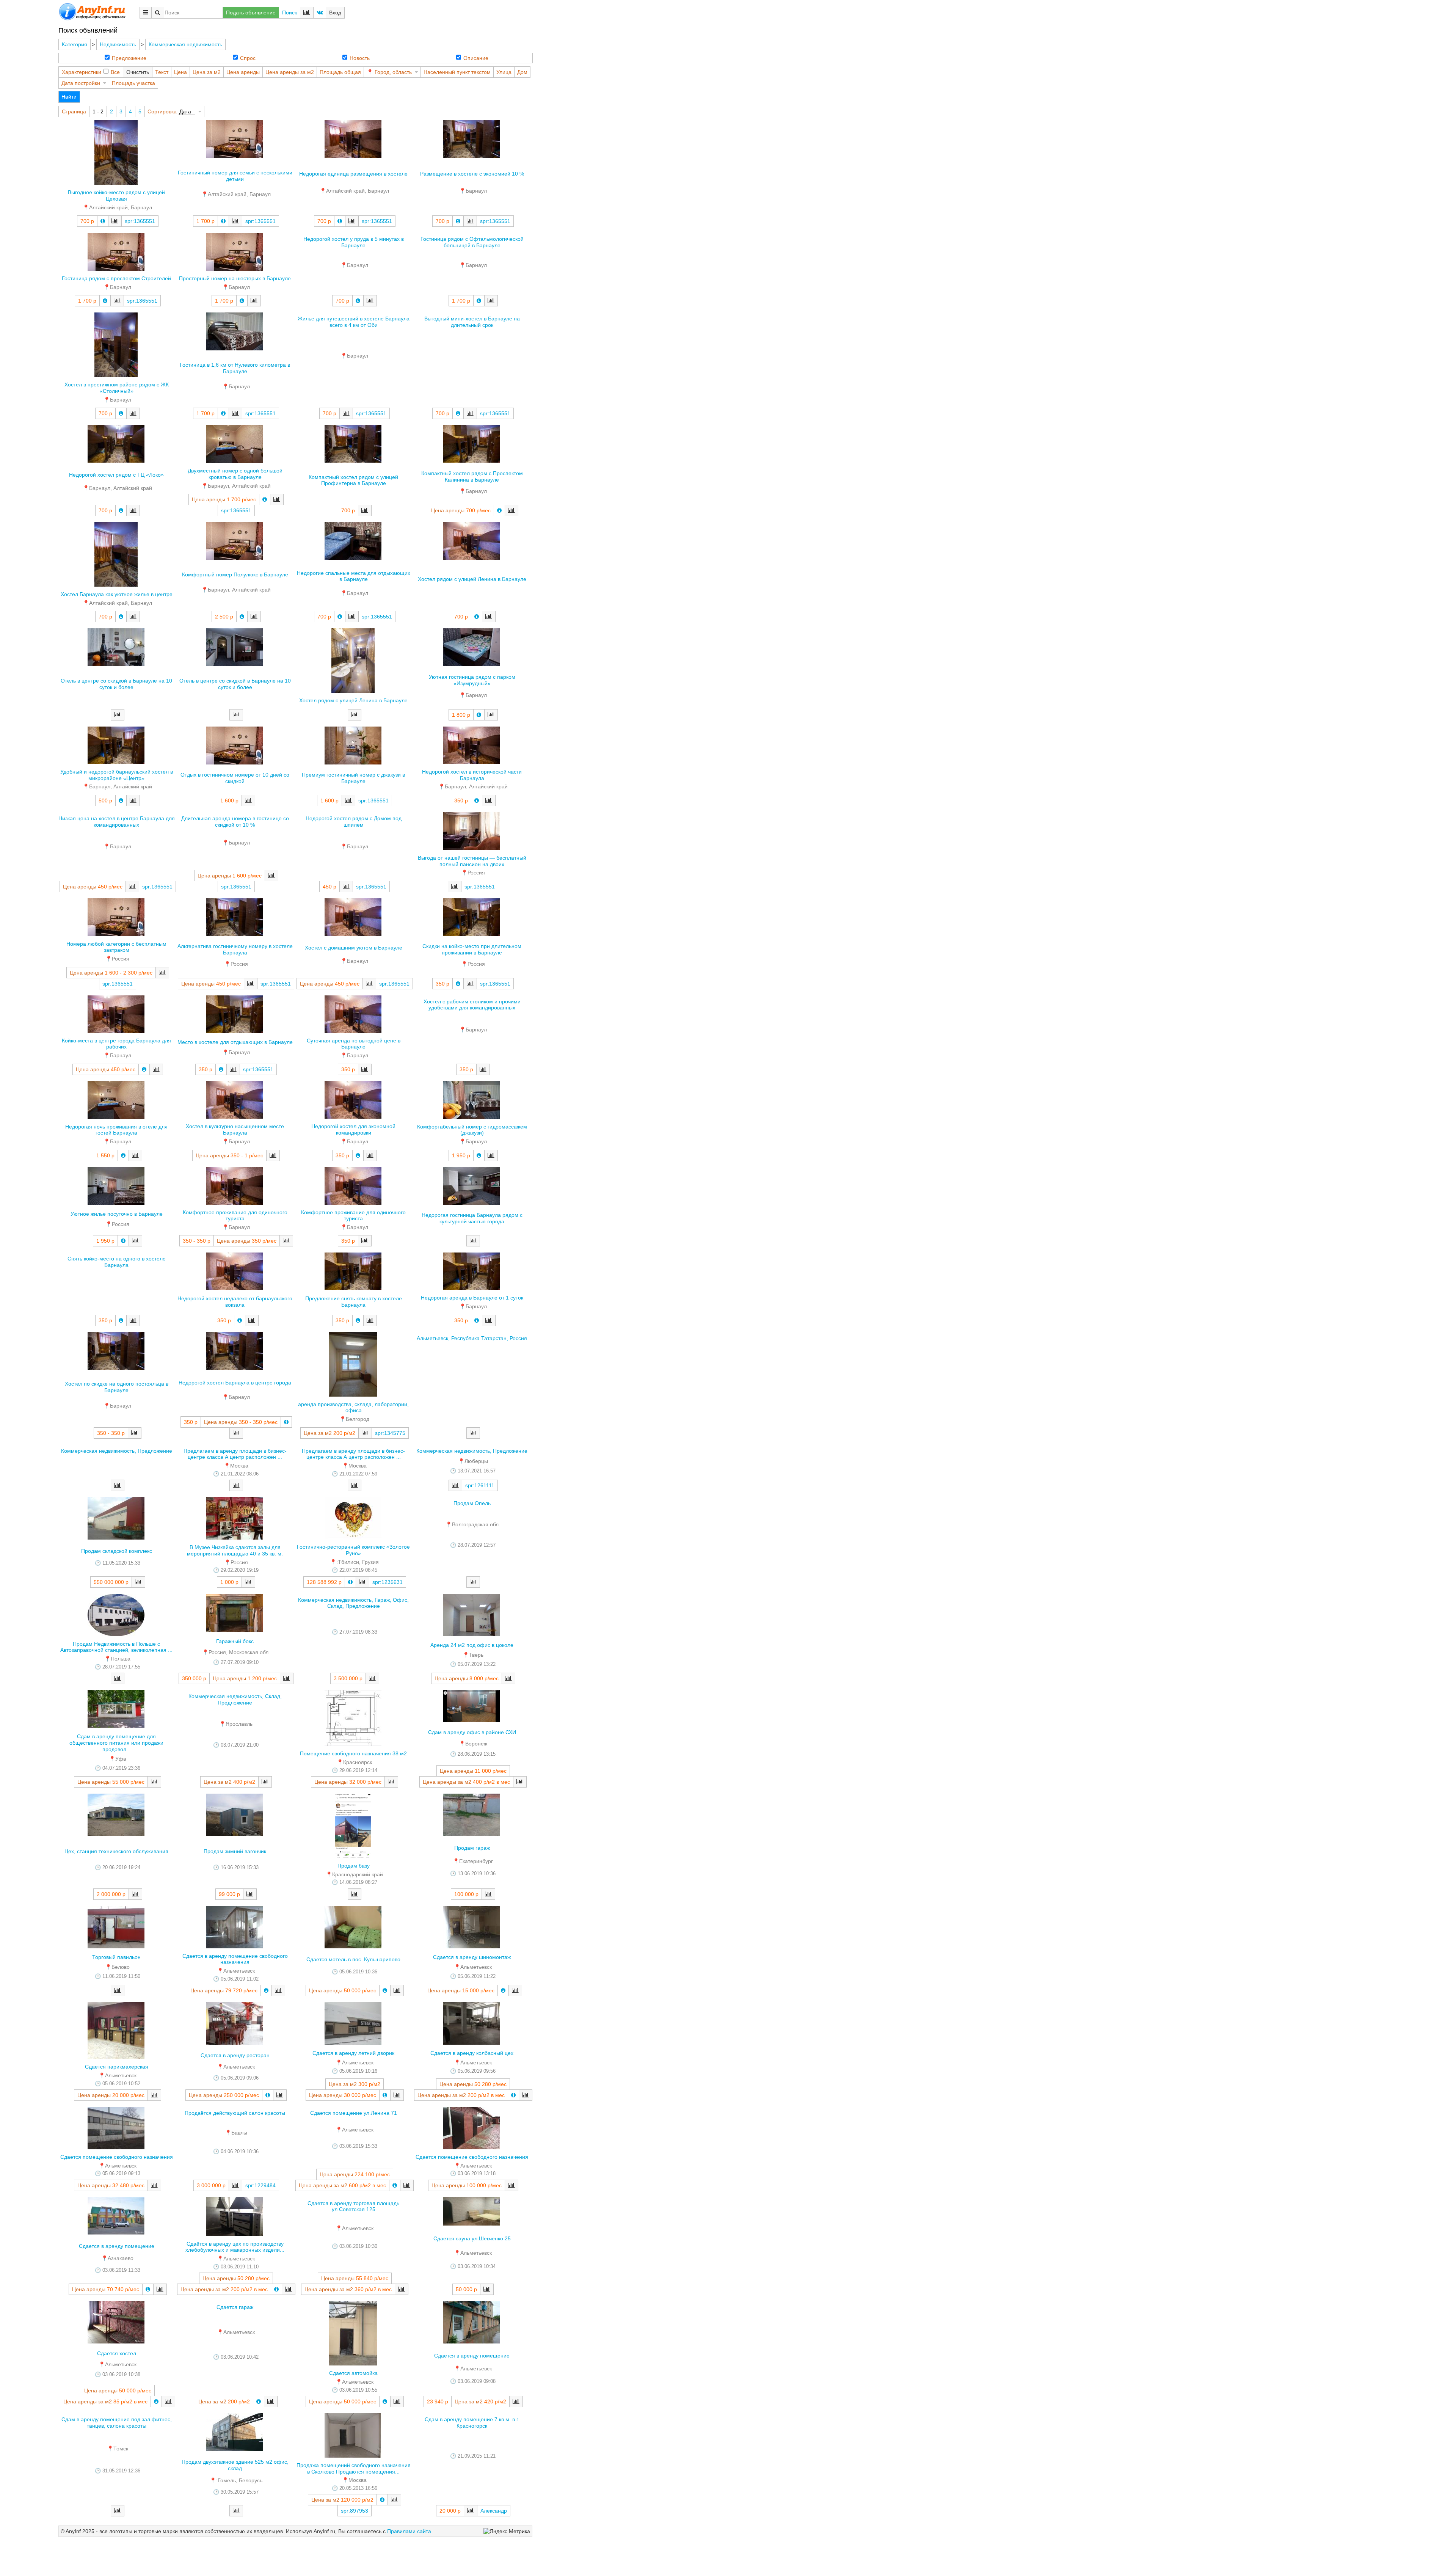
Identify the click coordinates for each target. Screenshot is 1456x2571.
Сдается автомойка (353, 2373)
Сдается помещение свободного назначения (117, 2157)
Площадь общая (340, 72)
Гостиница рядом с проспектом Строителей (116, 278)
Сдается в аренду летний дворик (353, 2053)
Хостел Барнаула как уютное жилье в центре (117, 594)
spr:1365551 (140, 221)
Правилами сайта (409, 2531)
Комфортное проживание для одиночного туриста (235, 1216)
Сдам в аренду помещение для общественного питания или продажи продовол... (116, 1743)
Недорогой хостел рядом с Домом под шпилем (354, 822)
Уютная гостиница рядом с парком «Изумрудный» (472, 680)
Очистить (138, 72)
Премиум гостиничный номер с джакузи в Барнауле (353, 778)
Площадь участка (133, 83)
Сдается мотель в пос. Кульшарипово (353, 1959)
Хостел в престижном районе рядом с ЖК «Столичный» (117, 388)
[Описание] (103, 221)
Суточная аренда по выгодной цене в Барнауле (354, 1044)
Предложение (129, 58)
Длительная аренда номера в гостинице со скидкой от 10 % (235, 822)
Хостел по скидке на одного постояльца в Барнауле (117, 1387)
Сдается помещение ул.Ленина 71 (354, 2113)
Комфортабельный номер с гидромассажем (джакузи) (472, 1130)
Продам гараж (472, 1848)
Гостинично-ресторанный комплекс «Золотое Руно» (353, 1550)
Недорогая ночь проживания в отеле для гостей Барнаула (116, 1130)
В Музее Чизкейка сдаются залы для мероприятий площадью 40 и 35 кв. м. (235, 1550)
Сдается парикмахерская (117, 2067)
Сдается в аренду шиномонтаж (472, 1957)
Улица (504, 72)
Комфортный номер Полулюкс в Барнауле (235, 574)
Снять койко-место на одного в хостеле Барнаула (117, 1262)
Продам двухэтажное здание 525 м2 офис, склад (235, 2465)
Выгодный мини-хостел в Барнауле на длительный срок (472, 322)
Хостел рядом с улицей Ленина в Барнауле (472, 579)
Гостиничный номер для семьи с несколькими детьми (235, 176)
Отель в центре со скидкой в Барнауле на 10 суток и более (116, 684)
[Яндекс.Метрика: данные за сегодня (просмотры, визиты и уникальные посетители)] (507, 2531)
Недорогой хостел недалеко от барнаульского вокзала (235, 1302)
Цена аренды (243, 72)
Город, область (393, 72)
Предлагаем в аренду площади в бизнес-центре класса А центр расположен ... (235, 1454)
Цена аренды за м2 (290, 72)
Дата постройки (81, 83)
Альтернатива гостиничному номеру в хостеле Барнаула (235, 949)
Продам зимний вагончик (235, 1851)
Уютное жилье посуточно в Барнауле (117, 1214)
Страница (74, 111)
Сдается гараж (235, 2307)
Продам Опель (472, 1503)
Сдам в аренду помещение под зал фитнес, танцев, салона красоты (117, 2423)
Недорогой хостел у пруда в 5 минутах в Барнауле (354, 242)
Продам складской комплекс (117, 1551)
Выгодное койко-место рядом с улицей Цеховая (116, 195)
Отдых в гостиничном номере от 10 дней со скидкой (235, 778)
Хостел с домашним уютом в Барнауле (354, 948)
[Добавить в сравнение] (115, 221)
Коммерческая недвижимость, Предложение (117, 1451)
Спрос (248, 58)
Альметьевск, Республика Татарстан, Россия (472, 1338)
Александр (494, 2511)
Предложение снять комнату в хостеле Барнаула (354, 1302)
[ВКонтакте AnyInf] (320, 13)
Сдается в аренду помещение (117, 2246)
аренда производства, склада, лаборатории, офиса (353, 1407)
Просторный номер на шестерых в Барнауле (235, 278)
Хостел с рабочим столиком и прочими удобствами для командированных (472, 1005)
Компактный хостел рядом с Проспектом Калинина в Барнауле (472, 476)
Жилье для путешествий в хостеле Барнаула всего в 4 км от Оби (354, 322)
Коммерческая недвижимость (185, 44)
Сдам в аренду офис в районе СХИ (472, 1732)
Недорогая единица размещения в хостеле (353, 174)
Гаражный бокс (235, 1641)
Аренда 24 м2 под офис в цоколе (472, 1645)
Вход (335, 13)
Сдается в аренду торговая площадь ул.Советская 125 (353, 2206)
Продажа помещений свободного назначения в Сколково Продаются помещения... (354, 2468)
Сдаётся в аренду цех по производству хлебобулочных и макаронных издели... (235, 2247)
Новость (360, 58)
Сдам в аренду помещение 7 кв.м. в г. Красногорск (472, 2423)
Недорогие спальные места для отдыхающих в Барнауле (354, 576)
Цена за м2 (207, 72)
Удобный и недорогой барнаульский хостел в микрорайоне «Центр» (117, 775)
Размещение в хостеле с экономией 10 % (472, 174)
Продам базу (354, 1866)
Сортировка (162, 111)
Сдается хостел (117, 2353)
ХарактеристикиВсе (91, 72)
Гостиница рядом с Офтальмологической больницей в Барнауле (472, 242)
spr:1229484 (260, 2185)
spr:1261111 (480, 1485)
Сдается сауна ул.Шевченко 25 (472, 2238)
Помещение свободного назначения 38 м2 (353, 1753)
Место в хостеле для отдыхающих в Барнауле (235, 1042)
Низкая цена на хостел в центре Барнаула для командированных (117, 822)
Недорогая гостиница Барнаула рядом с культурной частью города (472, 1218)
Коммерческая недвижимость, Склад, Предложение (235, 1699)
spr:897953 (355, 2511)
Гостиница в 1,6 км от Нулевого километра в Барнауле (235, 368)
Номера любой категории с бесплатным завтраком (116, 947)
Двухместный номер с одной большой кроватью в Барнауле (235, 474)
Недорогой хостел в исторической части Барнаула (472, 775)
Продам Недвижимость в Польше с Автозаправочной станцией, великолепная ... (116, 1647)
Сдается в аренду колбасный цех (472, 2053)
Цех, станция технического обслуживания (116, 1851)
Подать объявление (251, 13)
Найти (69, 97)
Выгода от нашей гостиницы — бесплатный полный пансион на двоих (472, 861)
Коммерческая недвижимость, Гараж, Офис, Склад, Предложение (353, 1603)
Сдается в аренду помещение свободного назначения (235, 1959)
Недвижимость (118, 44)
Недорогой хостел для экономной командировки (353, 1129)
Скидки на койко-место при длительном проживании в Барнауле (472, 949)
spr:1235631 (388, 1582)
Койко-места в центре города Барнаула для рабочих (116, 1044)
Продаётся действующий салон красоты (235, 2113)
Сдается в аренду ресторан (235, 2055)
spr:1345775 (390, 1433)
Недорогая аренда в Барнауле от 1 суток (472, 1298)
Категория (75, 44)
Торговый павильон (116, 1957)
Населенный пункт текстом (457, 72)
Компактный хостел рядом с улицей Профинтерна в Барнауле (353, 480)
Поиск (289, 13)
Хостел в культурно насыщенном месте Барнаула (235, 1129)
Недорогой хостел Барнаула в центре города (235, 1383)
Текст (162, 72)
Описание (476, 58)
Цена (180, 72)
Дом (522, 72)
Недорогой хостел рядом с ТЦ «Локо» (116, 475)
